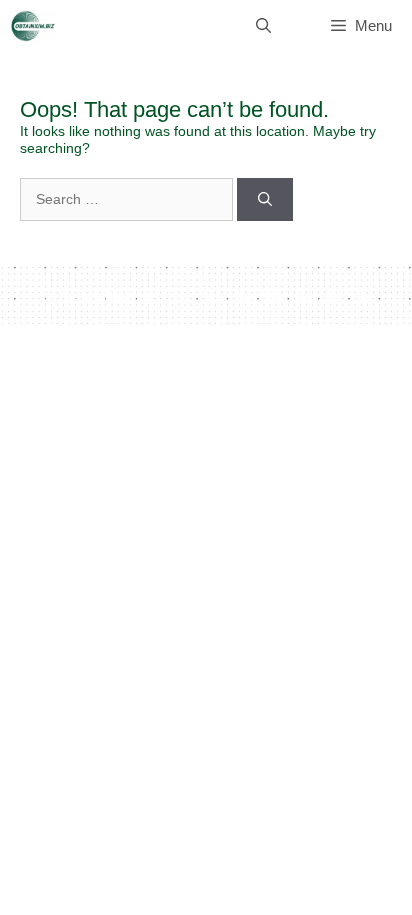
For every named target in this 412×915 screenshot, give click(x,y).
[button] (263, 26)
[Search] (265, 199)
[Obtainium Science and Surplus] (33, 26)
